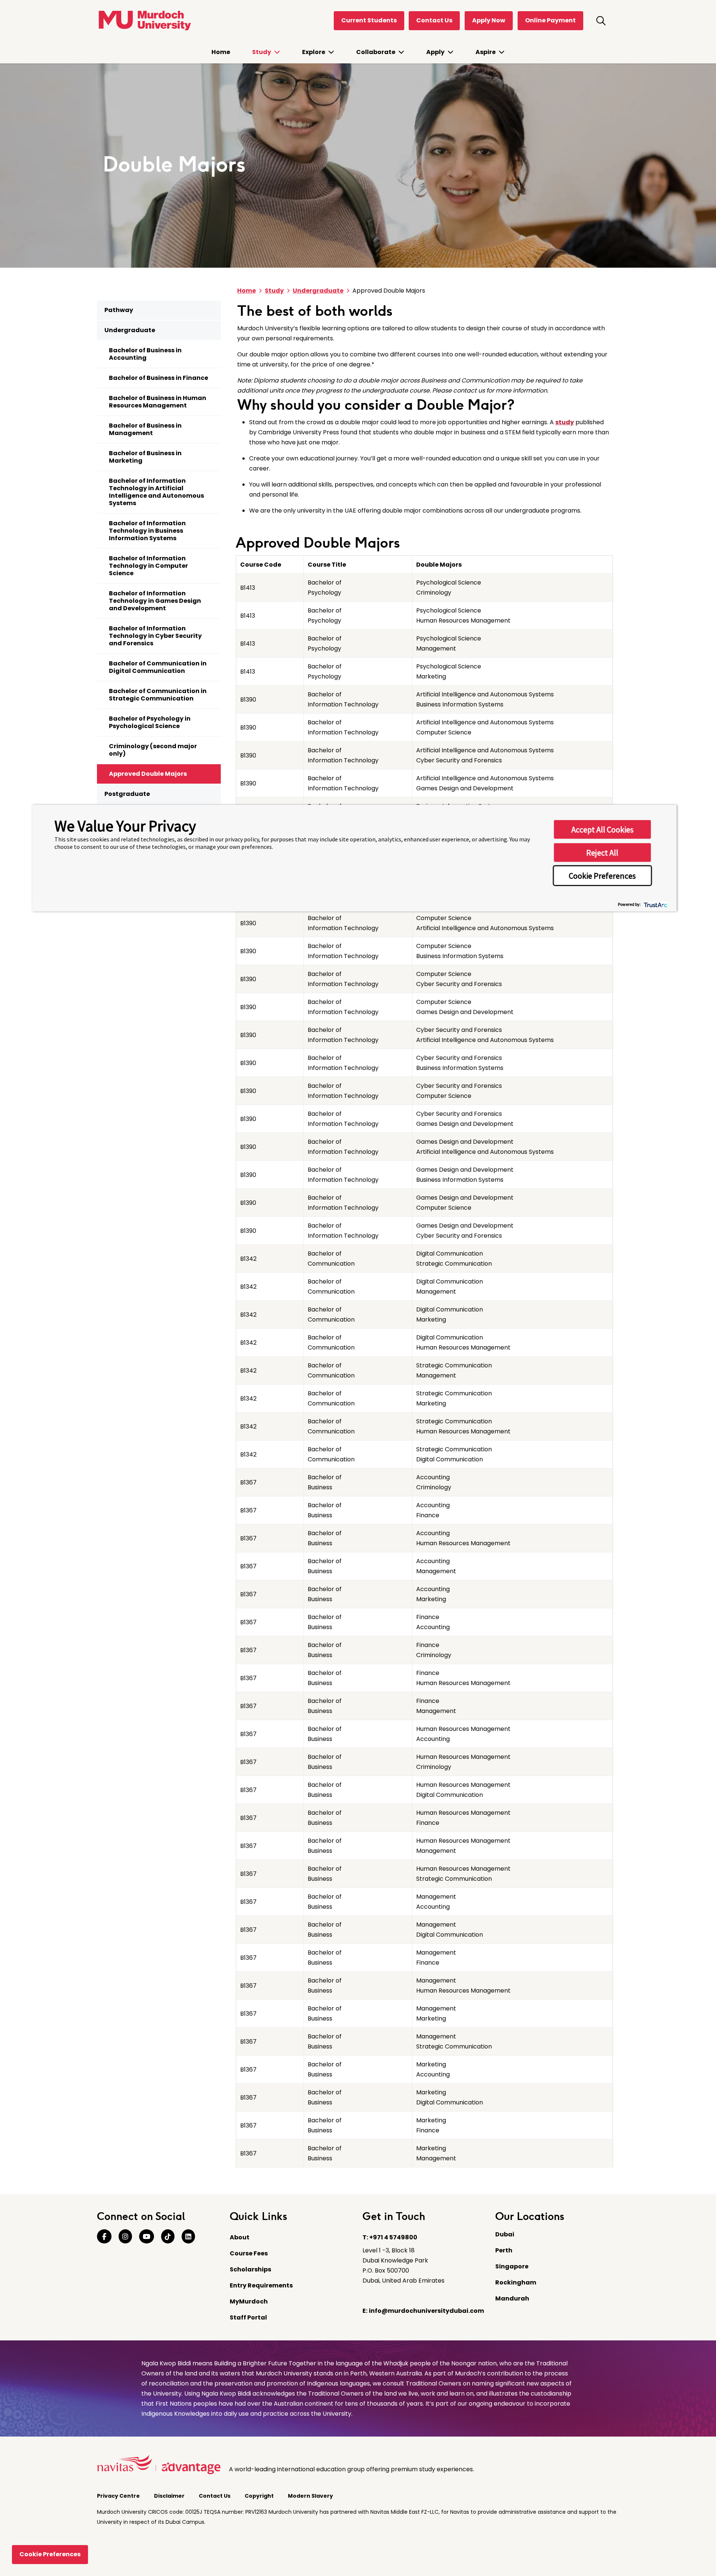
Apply (436, 52)
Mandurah (512, 2298)
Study (262, 52)
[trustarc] (655, 904)
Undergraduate (130, 330)
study (565, 422)
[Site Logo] (144, 21)
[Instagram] (125, 2237)
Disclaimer (170, 2496)
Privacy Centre (119, 2496)
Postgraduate (127, 794)
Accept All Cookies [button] (602, 829)
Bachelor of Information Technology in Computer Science (148, 566)
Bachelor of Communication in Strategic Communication (158, 695)
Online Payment (550, 20)
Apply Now (489, 20)
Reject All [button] (602, 853)
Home (221, 52)
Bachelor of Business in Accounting (145, 354)
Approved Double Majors (148, 774)
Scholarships (250, 2269)
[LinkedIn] (188, 2237)
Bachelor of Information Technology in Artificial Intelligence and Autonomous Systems (156, 492)
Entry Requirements (261, 2285)
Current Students (369, 20)
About (240, 2237)
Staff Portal (248, 2317)
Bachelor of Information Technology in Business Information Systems (147, 531)
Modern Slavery (311, 2496)
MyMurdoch (249, 2301)
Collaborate (376, 52)
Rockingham (516, 2282)
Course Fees (249, 2253)
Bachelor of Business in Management (145, 429)
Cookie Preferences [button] (602, 876)
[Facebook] (104, 2237)
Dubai (505, 2234)
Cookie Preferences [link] (50, 2554)
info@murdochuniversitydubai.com (426, 2311)
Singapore (512, 2266)
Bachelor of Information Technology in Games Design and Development (155, 601)
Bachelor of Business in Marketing (145, 457)
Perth (504, 2250)
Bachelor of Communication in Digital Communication (158, 667)
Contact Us (434, 20)
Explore (314, 52)
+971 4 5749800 (393, 2237)
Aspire (486, 52)
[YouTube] (147, 2237)
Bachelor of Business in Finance (158, 378)
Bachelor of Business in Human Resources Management (158, 402)
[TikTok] (168, 2237)
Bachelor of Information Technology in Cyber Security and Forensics (155, 636)
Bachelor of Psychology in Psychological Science (150, 722)
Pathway (119, 310)
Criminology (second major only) (153, 750)
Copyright (260, 2496)
